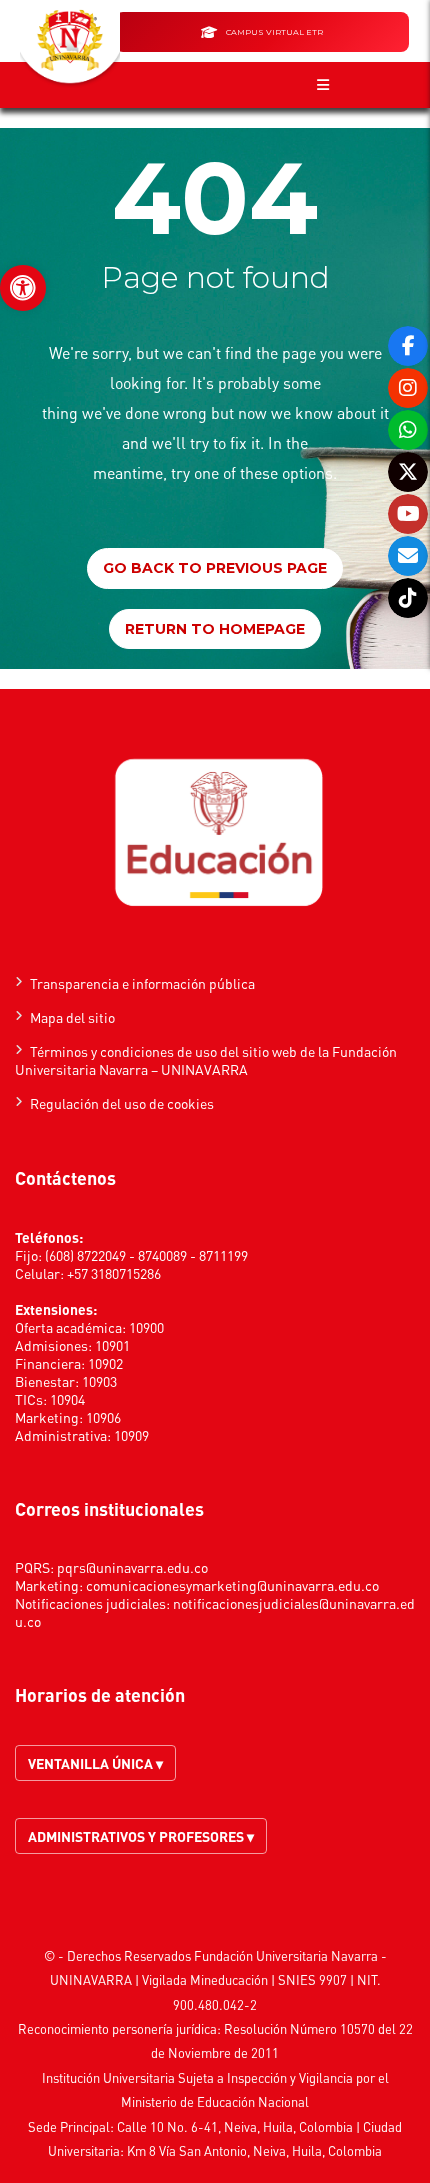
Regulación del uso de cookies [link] (122, 1103)
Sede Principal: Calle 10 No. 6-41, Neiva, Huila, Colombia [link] (190, 2126)
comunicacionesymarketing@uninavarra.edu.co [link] (232, 1585)
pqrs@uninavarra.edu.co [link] (132, 1567)
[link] (23, 288)
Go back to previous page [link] (215, 568)
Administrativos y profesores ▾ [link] (141, 1836)
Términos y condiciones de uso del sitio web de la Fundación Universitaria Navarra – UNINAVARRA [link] (206, 1060)
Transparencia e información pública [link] (142, 983)
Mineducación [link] (229, 1979)
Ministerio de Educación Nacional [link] (215, 2101)
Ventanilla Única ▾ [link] (95, 1763)
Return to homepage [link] (215, 629)
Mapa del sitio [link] (72, 1017)
